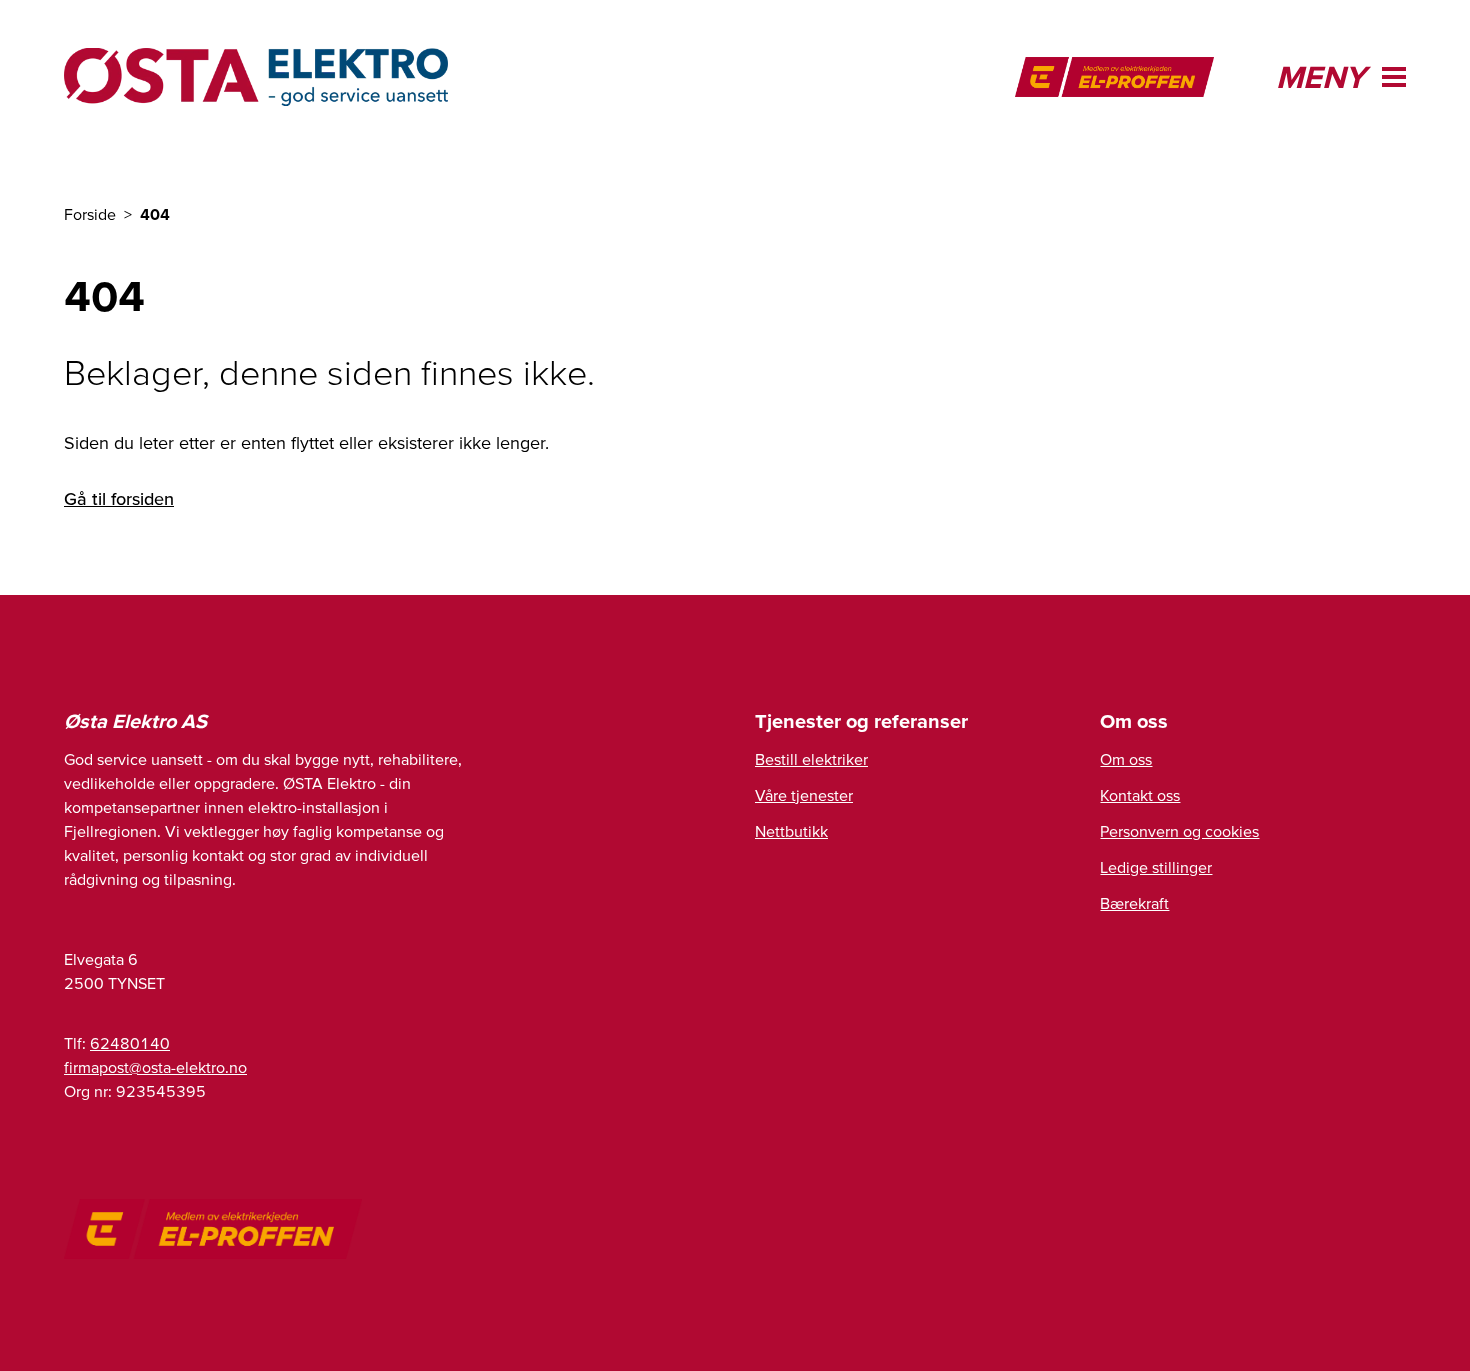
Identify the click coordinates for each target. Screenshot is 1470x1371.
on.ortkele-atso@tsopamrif (155, 1067)
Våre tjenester (804, 795)
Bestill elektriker (811, 759)
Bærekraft (1134, 903)
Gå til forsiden (119, 498)
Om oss (1126, 759)
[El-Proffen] (1114, 77)
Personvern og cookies (1179, 831)
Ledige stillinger (1156, 867)
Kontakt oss (1140, 795)
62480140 (130, 1043)
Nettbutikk (791, 831)
